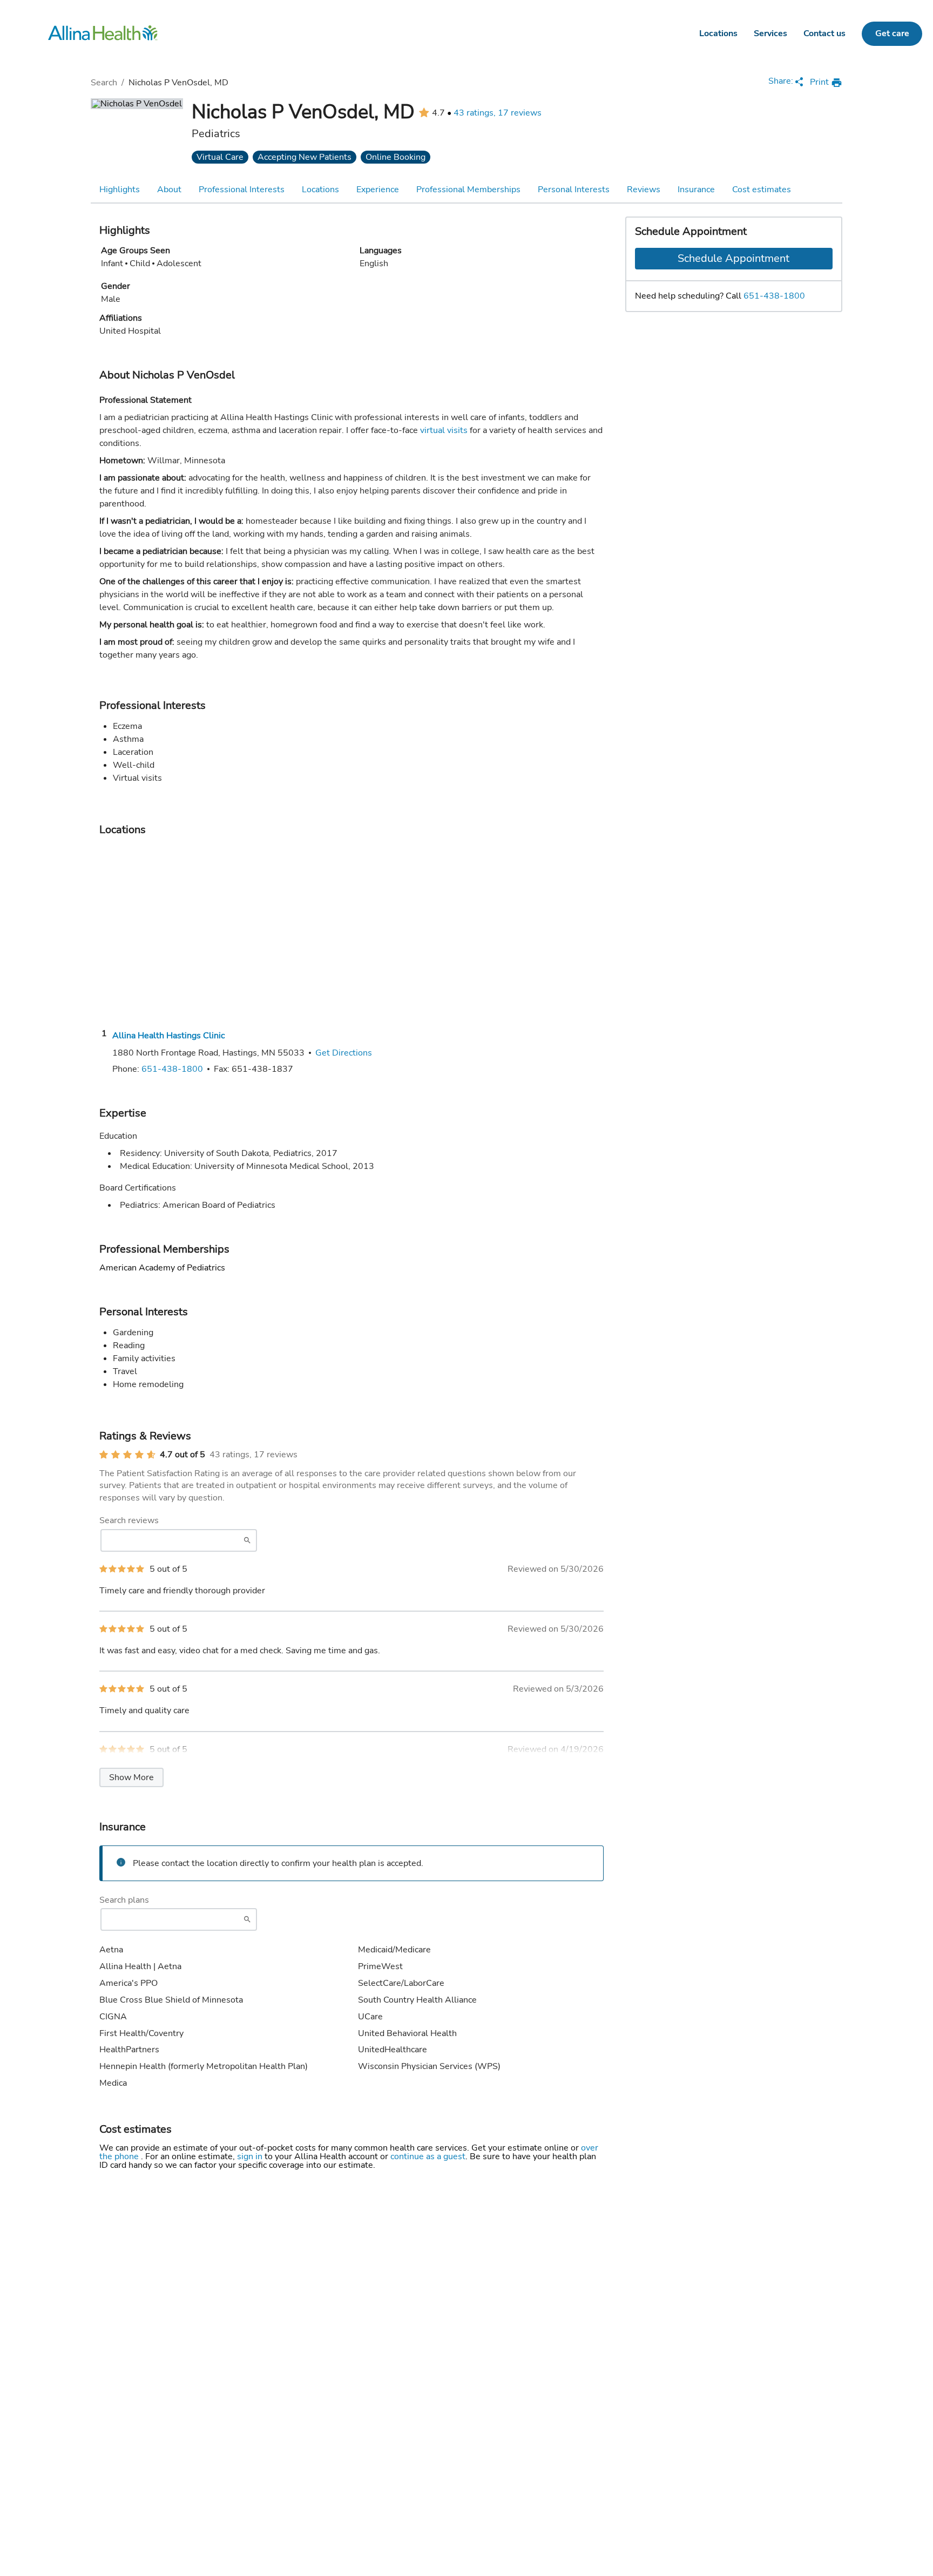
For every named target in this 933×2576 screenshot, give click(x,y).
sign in (251, 2156)
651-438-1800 (774, 296)
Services (770, 33)
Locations (718, 33)
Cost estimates (762, 190)
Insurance (696, 190)
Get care (892, 33)
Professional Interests (242, 190)
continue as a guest (428, 2156)
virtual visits (444, 430)
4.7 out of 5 (182, 1455)
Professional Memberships (468, 190)
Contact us (824, 33)
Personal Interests (574, 190)
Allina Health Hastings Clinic (168, 1036)
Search (104, 83)
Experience (378, 190)
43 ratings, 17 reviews (498, 113)
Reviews (644, 190)
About (169, 190)
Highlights (120, 190)
